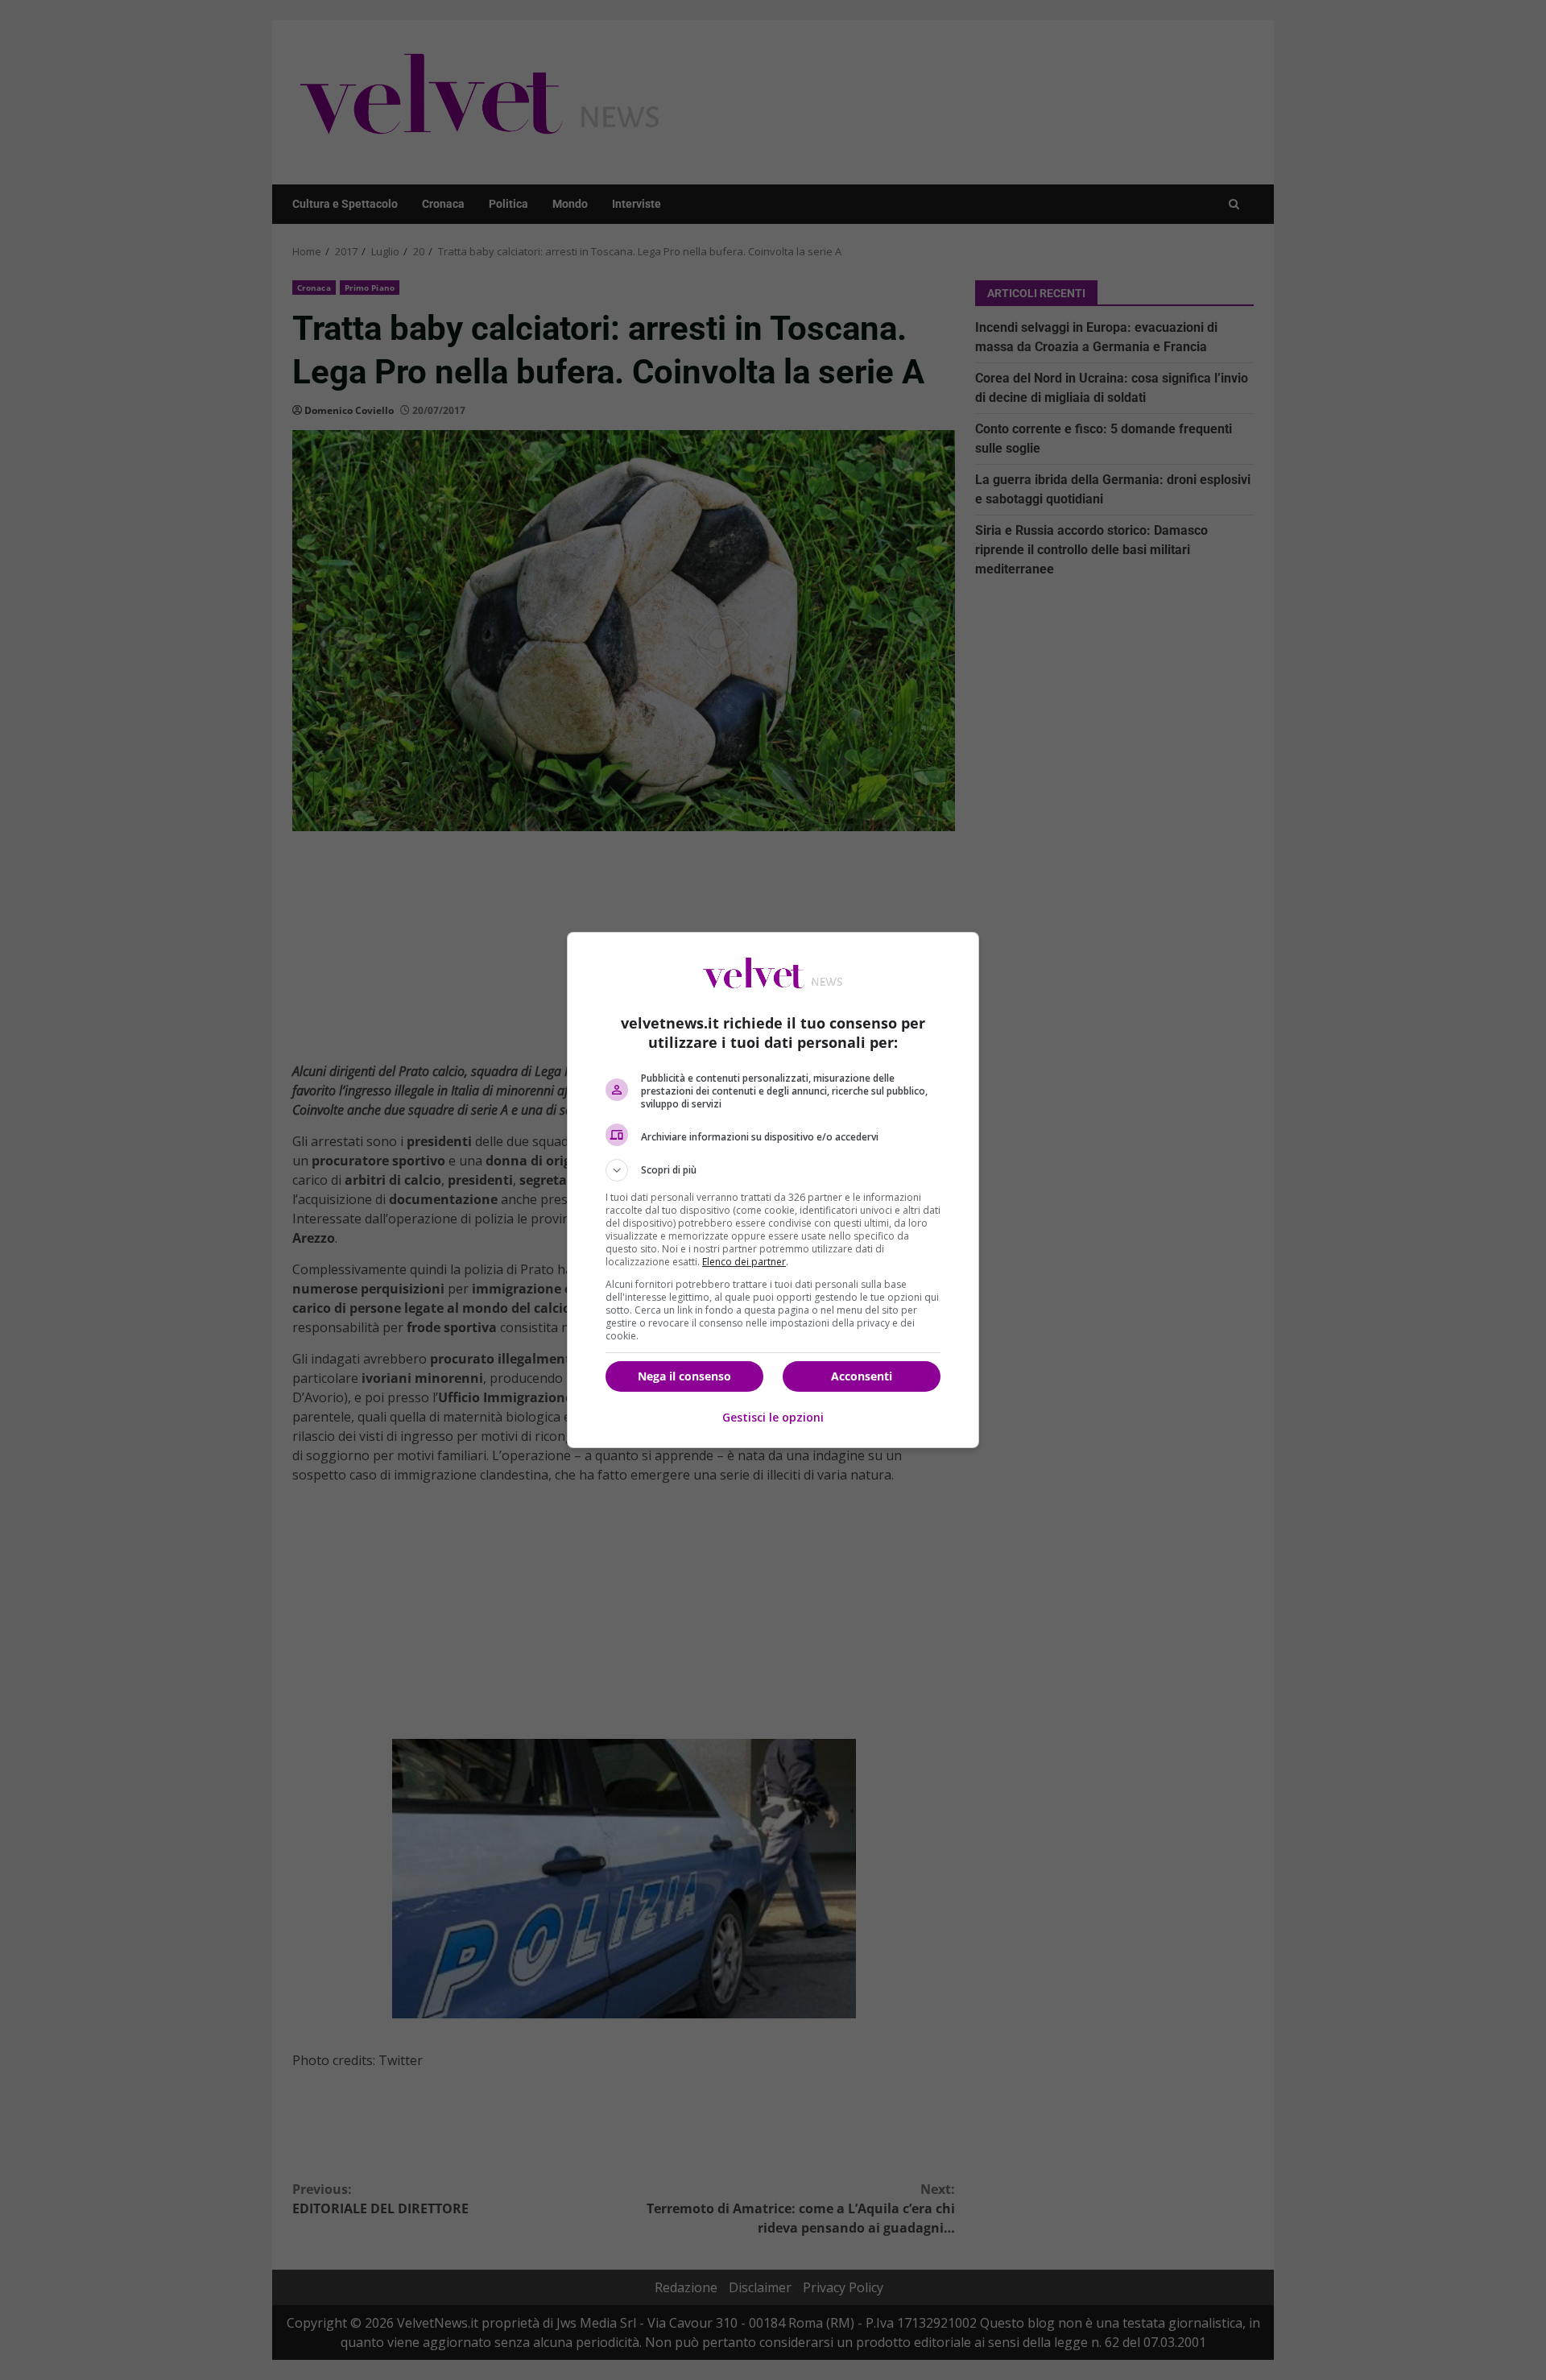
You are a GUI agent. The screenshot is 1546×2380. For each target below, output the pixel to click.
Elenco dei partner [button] (744, 1262)
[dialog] (773, 1190)
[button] (773, 1170)
